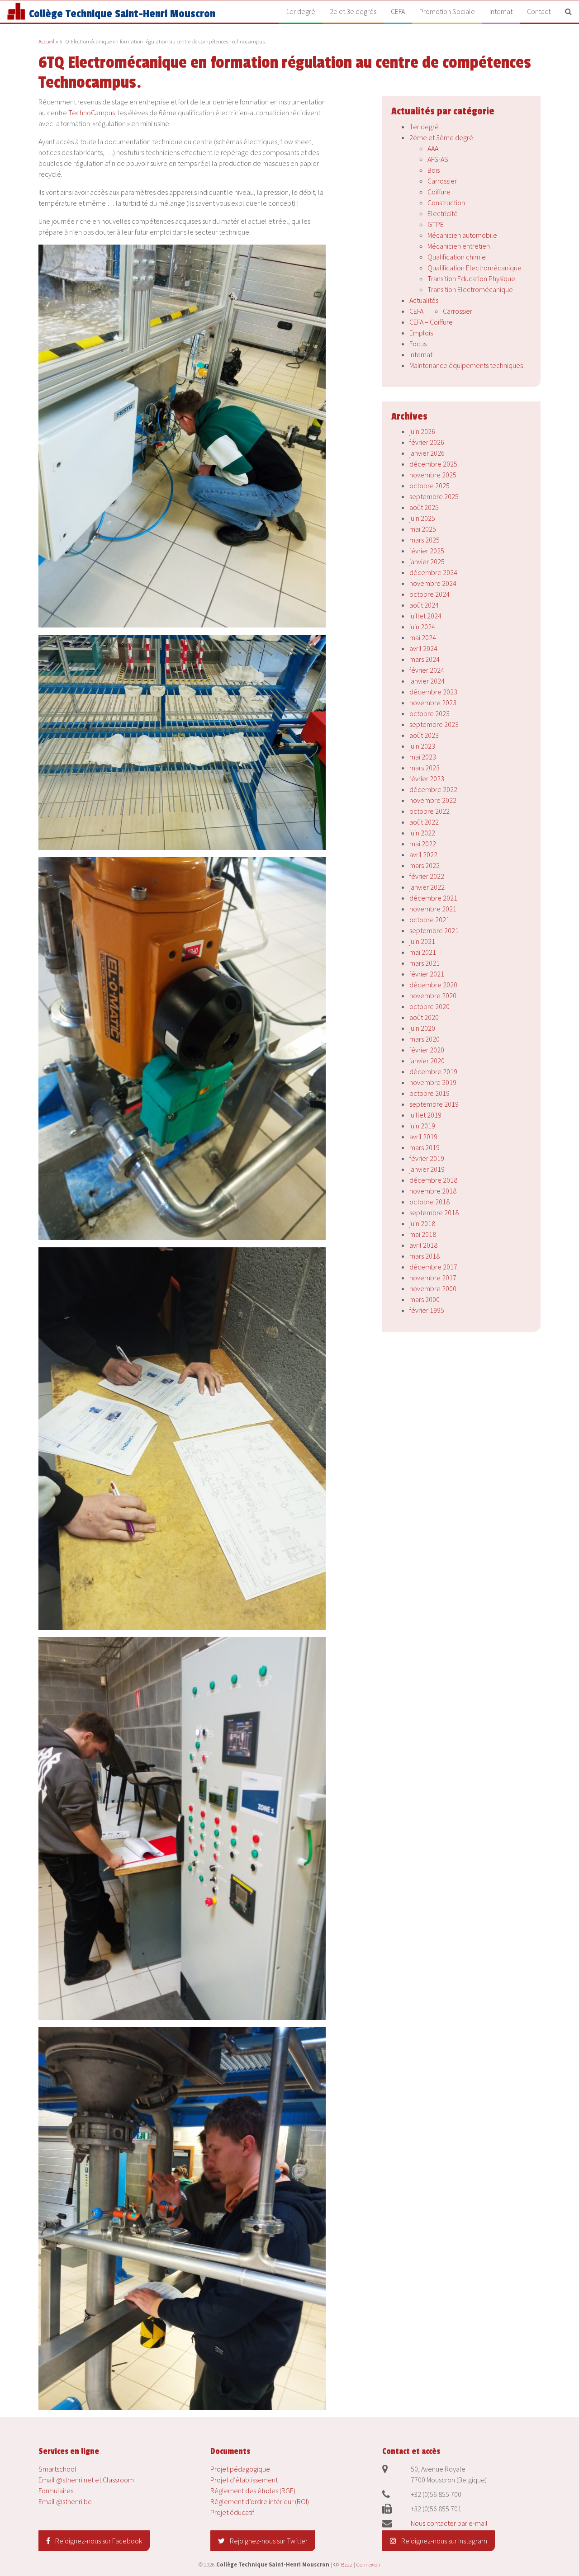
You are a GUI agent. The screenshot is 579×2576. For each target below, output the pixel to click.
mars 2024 (425, 659)
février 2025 (427, 551)
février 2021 (427, 974)
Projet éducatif (232, 2512)
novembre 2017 (433, 1278)
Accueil (46, 41)
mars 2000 (425, 1299)
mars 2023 (425, 768)
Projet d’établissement (244, 2480)
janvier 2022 (427, 887)
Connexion (368, 2564)
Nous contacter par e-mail (449, 2523)
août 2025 (424, 507)
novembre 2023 (433, 703)
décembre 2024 (433, 572)
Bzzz (347, 2564)
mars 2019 (425, 1147)
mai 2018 (423, 1234)
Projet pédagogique (240, 2469)
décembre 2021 (433, 898)
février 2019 (427, 1158)
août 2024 (424, 605)
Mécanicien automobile (462, 235)
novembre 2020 (433, 995)
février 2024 (427, 670)
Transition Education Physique (471, 278)
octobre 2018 (430, 1202)
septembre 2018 (434, 1213)
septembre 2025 (434, 496)
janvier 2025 (427, 561)
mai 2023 (423, 757)
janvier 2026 (427, 453)
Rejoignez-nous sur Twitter (268, 2541)
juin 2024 (422, 627)
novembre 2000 (433, 1288)
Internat (501, 11)
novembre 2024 (433, 583)
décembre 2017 (433, 1267)
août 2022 (424, 822)
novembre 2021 (433, 909)
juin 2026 (422, 431)
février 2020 (427, 1050)
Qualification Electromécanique (475, 268)
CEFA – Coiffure (431, 322)
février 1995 (427, 1310)
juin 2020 (422, 1028)
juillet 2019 (425, 1115)
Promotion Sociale (447, 11)
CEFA (398, 11)
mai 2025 (423, 529)
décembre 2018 (433, 1180)
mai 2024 (423, 637)
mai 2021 (423, 952)
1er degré (301, 11)
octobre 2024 (430, 594)
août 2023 (424, 735)
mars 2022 (425, 865)
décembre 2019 (433, 1071)
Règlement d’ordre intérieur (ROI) (260, 2501)
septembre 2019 (434, 1104)
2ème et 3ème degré (441, 137)
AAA (433, 148)
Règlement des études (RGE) (253, 2491)
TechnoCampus (92, 113)
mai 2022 (423, 844)
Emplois (421, 333)
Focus (418, 344)
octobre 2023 (430, 713)
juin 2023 (422, 746)
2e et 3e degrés (353, 11)
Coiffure (439, 192)
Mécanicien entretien (459, 246)
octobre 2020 (430, 1006)
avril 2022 (423, 854)
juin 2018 (422, 1223)
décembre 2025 (433, 464)
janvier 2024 (427, 681)
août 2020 (424, 1017)
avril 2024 (423, 648)
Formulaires (56, 2491)
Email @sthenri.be (65, 2501)
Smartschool (57, 2469)
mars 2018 (425, 1256)
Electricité (443, 213)
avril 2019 (423, 1137)
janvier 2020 (427, 1061)
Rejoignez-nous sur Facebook (98, 2541)
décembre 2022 (433, 789)
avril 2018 (423, 1245)
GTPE (436, 224)
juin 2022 (422, 833)
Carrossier (442, 181)
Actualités (424, 300)
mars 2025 (425, 540)
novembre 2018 (433, 1191)
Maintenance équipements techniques (466, 365)
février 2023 (427, 778)
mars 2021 (425, 963)
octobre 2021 (430, 920)
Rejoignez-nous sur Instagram (444, 2541)
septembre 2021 (434, 930)
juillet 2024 (425, 616)
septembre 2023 (434, 724)
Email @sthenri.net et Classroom (86, 2480)
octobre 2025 (430, 486)
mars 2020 (425, 1039)
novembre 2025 (433, 475)
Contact (539, 11)
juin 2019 (422, 1126)
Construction (446, 203)
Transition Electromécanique (470, 289)
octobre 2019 (430, 1093)
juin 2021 (422, 941)
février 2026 (427, 442)
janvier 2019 (427, 1169)
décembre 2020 (433, 985)
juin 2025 (422, 518)
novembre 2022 (433, 800)
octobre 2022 (430, 811)
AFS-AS (438, 159)
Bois (434, 170)
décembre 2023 (433, 692)
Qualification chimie (457, 257)
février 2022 (427, 876)
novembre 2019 (433, 1082)
